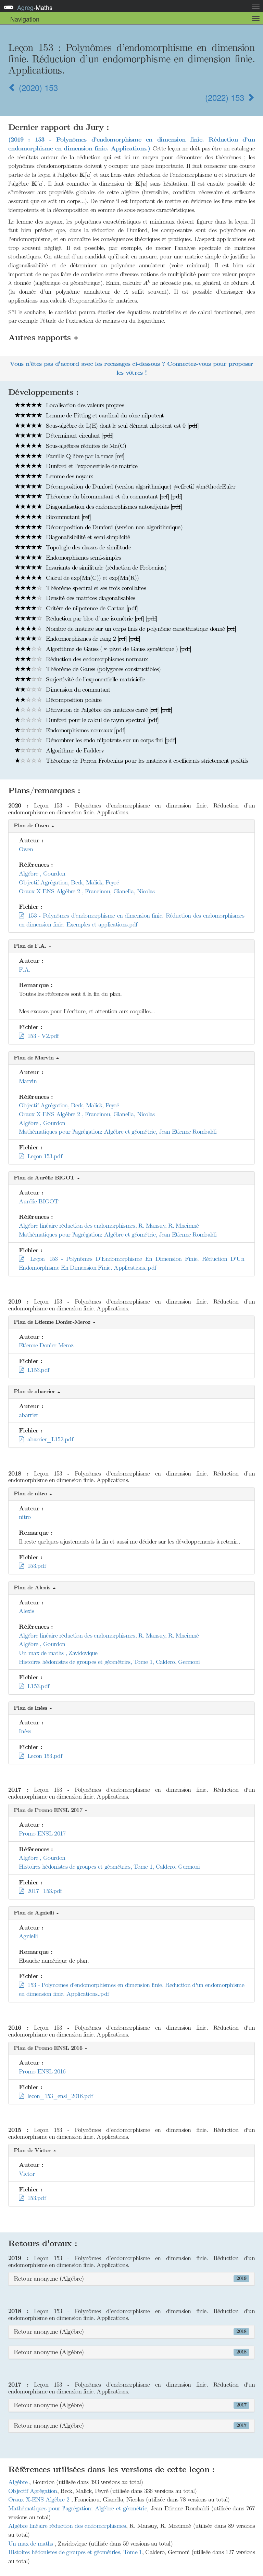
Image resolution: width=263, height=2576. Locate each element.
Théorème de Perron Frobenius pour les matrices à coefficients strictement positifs (146, 761)
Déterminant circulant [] (79, 436)
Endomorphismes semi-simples (83, 558)
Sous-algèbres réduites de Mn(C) (85, 446)
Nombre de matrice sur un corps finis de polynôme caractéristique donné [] (140, 629)
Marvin (28, 1081)
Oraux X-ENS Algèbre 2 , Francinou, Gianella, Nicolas (87, 891)
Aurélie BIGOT (39, 1201)
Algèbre (19, 2482)
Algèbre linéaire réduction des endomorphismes (67, 2526)
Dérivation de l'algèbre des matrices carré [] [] (108, 710)
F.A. (24, 970)
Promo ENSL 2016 (42, 2071)
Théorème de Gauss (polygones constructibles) (103, 669)
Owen (26, 849)
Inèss (25, 1731)
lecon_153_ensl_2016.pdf (58, 2096)
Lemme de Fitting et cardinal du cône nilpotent (104, 415)
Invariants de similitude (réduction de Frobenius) (105, 568)
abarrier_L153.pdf (48, 1439)
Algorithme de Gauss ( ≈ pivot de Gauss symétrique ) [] (118, 649)
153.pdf (35, 1566)
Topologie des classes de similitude (87, 547)
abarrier (28, 1415)
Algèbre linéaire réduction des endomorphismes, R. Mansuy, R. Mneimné (109, 1226)
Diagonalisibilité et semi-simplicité (87, 537)
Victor (27, 2174)
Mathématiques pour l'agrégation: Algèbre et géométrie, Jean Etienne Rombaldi (118, 1132)
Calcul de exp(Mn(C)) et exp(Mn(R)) (92, 578)
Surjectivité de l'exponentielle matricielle (95, 679)
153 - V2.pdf (41, 1036)
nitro (25, 1517)
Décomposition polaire (73, 700)
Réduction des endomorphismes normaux (96, 659)
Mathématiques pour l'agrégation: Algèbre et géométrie (78, 2508)
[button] (131, 826)
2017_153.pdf (42, 1891)
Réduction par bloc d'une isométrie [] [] (101, 618)
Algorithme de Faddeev (74, 750)
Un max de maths (32, 2544)
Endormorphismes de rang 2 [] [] (92, 639)
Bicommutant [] (67, 517)
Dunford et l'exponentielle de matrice (91, 466)
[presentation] (86, 175)
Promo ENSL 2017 (42, 1833)
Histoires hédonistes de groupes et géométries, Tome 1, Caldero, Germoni (109, 1662)
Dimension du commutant (77, 690)
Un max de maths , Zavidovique (58, 1653)
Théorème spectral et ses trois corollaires (95, 588)
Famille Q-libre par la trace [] (84, 456)
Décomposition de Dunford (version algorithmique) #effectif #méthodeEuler (140, 486)
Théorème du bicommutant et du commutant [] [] (113, 496)
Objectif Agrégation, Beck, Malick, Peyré (69, 882)
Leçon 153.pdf (43, 1156)
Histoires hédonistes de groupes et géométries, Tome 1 (75, 2552)
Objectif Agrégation (33, 2491)
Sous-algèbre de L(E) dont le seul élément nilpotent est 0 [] (121, 426)
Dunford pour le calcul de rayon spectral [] (101, 720)
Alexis (26, 1611)
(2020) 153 (37, 87)
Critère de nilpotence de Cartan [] (91, 608)
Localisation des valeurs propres (84, 405)
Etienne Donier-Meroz (46, 1345)
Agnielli (28, 1936)
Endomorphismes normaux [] (85, 730)
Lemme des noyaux (68, 476)
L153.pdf (36, 1370)
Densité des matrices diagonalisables (90, 598)
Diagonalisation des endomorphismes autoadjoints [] (113, 507)
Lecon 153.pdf (43, 1756)
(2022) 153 (226, 97)
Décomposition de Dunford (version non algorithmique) (113, 527)
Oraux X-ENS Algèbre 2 (40, 2499)
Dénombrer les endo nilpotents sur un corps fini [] (110, 740)
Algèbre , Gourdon (42, 873)
